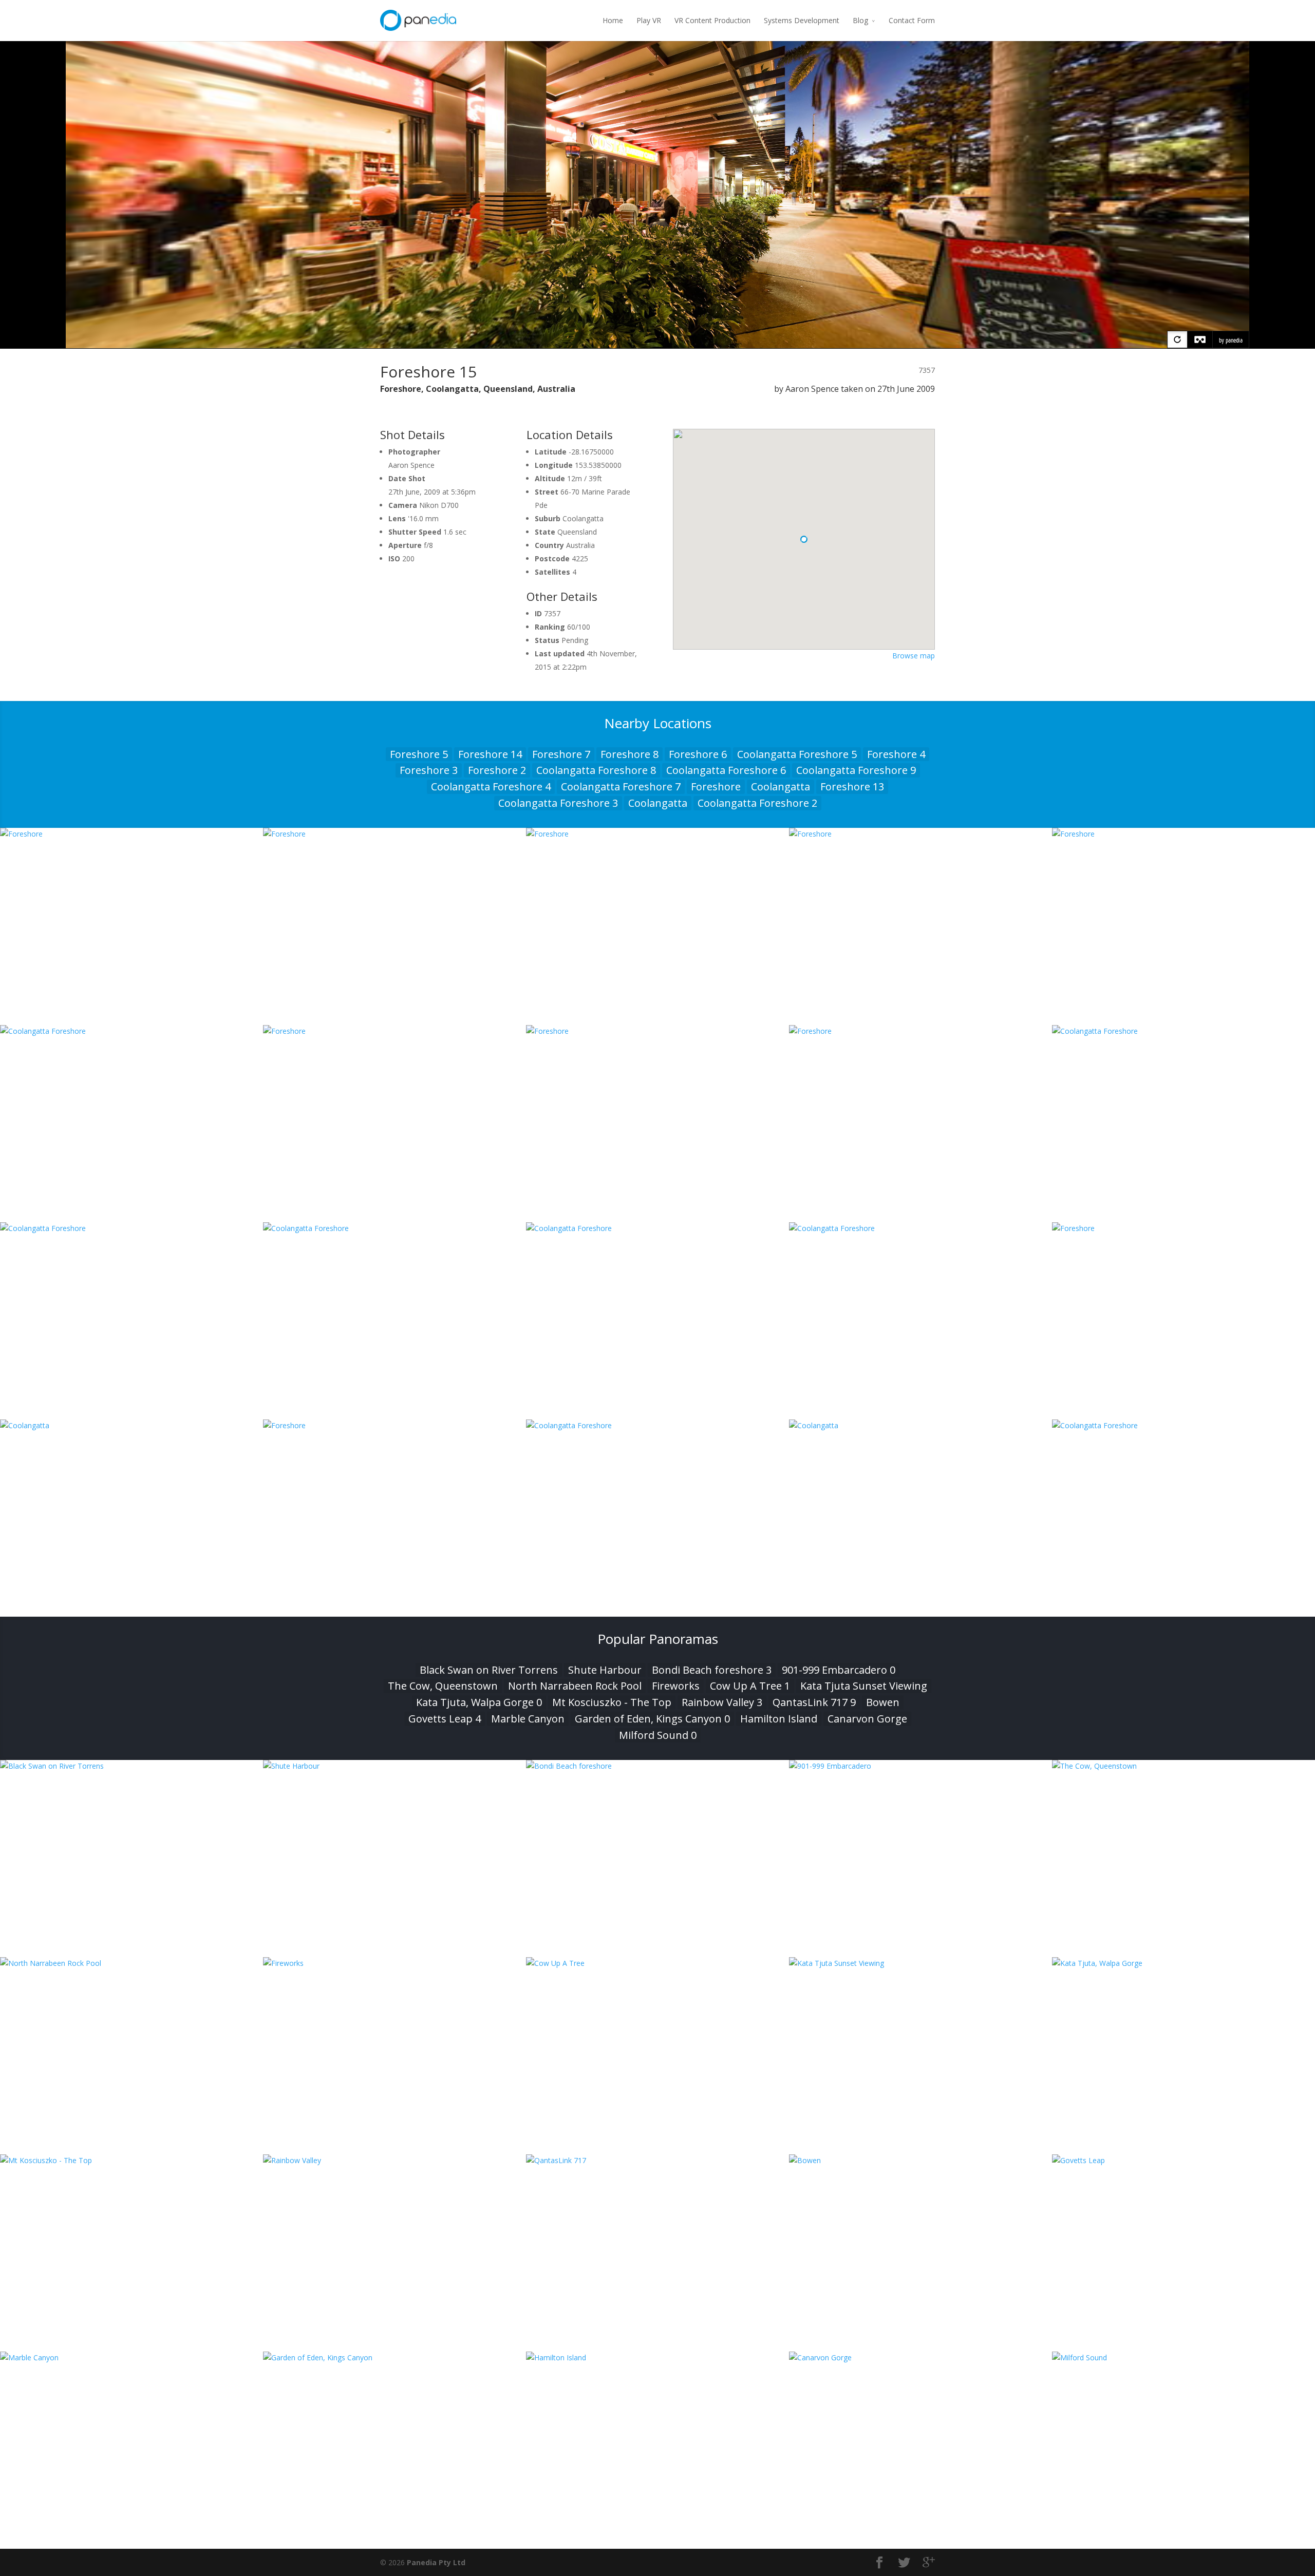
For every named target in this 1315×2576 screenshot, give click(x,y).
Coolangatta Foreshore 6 (726, 770)
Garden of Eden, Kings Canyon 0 (652, 1719)
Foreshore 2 (497, 770)
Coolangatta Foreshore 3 (558, 803)
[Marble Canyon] (131, 2357)
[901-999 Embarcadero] (920, 1766)
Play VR (649, 20)
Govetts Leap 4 (445, 1719)
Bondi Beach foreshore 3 (712, 1670)
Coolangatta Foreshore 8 (596, 770)
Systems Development (802, 20)
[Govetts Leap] (1183, 2160)
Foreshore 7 (561, 754)
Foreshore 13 (852, 787)
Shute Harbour (605, 1670)
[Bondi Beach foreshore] (657, 1766)
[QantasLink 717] (657, 2160)
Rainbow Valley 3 (722, 1702)
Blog (860, 20)
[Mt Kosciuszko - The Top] (131, 2160)
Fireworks (676, 1686)
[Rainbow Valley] (394, 2160)
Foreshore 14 (490, 754)
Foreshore (716, 787)
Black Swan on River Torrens (489, 1670)
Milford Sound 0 (658, 1735)
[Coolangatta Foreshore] (131, 1031)
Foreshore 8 (630, 754)
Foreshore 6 (698, 754)
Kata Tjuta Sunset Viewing (864, 1686)
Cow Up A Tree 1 (750, 1686)
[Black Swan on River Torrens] (131, 1766)
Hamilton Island (779, 1719)
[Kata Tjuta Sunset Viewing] (920, 1963)
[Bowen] (920, 2160)
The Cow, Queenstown (443, 1686)
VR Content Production (712, 20)
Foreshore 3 (429, 770)
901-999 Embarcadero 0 (839, 1670)
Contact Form (912, 20)
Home (613, 20)
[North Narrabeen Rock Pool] (131, 1963)
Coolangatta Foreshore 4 (491, 787)
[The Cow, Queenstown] (1183, 1766)
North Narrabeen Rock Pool (575, 1686)
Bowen (883, 1702)
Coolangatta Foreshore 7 (621, 787)
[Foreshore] (131, 834)
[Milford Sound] (1183, 2357)
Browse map (914, 656)
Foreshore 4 (896, 754)
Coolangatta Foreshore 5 (797, 754)
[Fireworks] (394, 1963)
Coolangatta (781, 787)
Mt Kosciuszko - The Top (612, 1702)
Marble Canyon (528, 1719)
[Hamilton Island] (657, 2357)
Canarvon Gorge (867, 1719)
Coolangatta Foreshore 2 (757, 803)
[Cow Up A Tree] (657, 1963)
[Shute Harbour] (394, 1766)
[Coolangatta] (131, 1425)
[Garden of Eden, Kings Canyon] (394, 2357)
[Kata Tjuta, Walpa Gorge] (1183, 1963)
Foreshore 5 (419, 754)
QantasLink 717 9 (814, 1702)
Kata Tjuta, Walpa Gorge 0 (479, 1702)
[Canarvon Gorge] (920, 2357)
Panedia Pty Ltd (436, 2562)
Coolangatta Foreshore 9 (856, 770)
